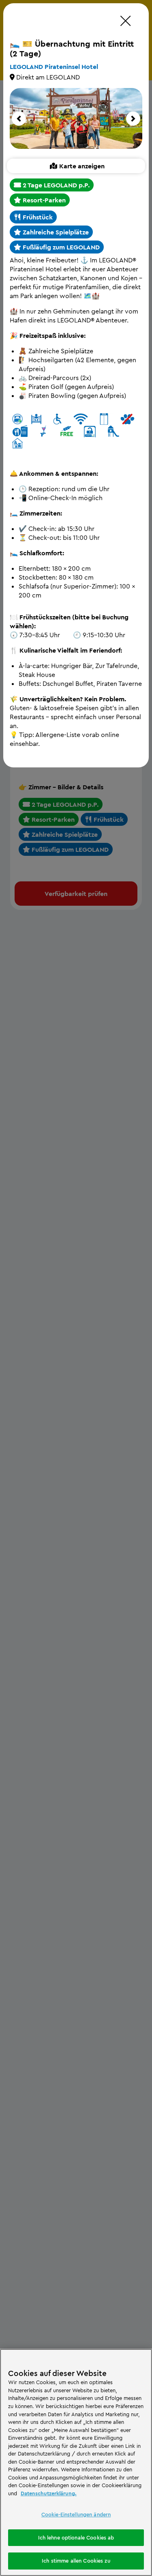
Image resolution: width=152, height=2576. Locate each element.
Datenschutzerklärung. (49, 2493)
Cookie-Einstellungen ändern (76, 2514)
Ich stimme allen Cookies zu (76, 2561)
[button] (19, 119)
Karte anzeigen (82, 166)
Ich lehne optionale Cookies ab (76, 2537)
